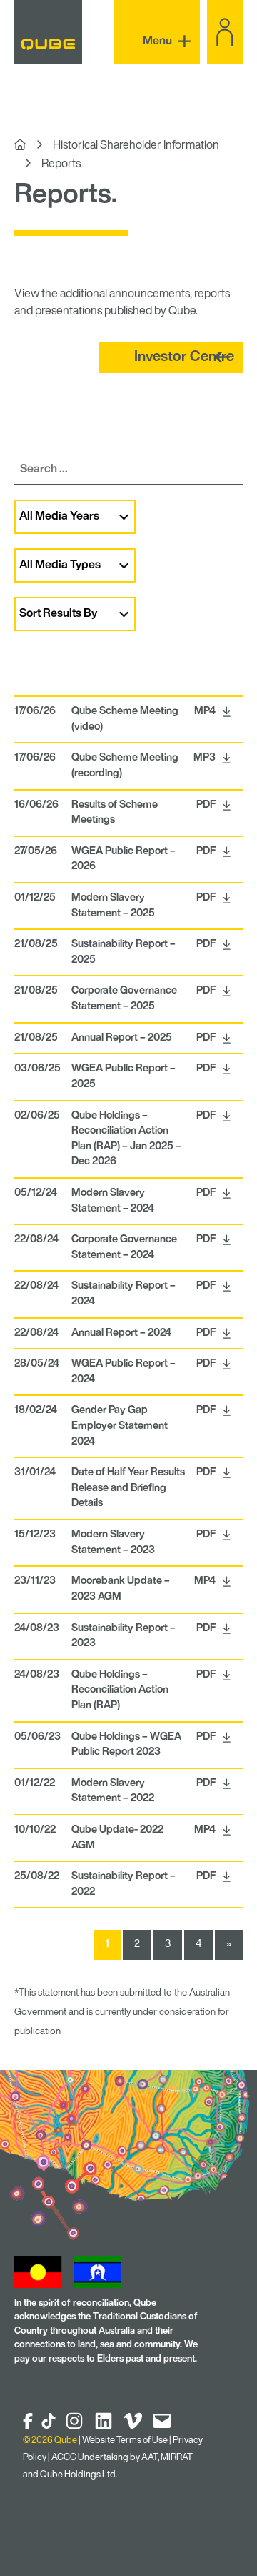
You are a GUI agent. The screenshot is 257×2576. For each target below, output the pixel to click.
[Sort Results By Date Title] (128, 614)
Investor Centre (184, 357)
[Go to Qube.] (20, 146)
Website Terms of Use (125, 2441)
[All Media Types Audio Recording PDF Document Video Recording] (128, 565)
